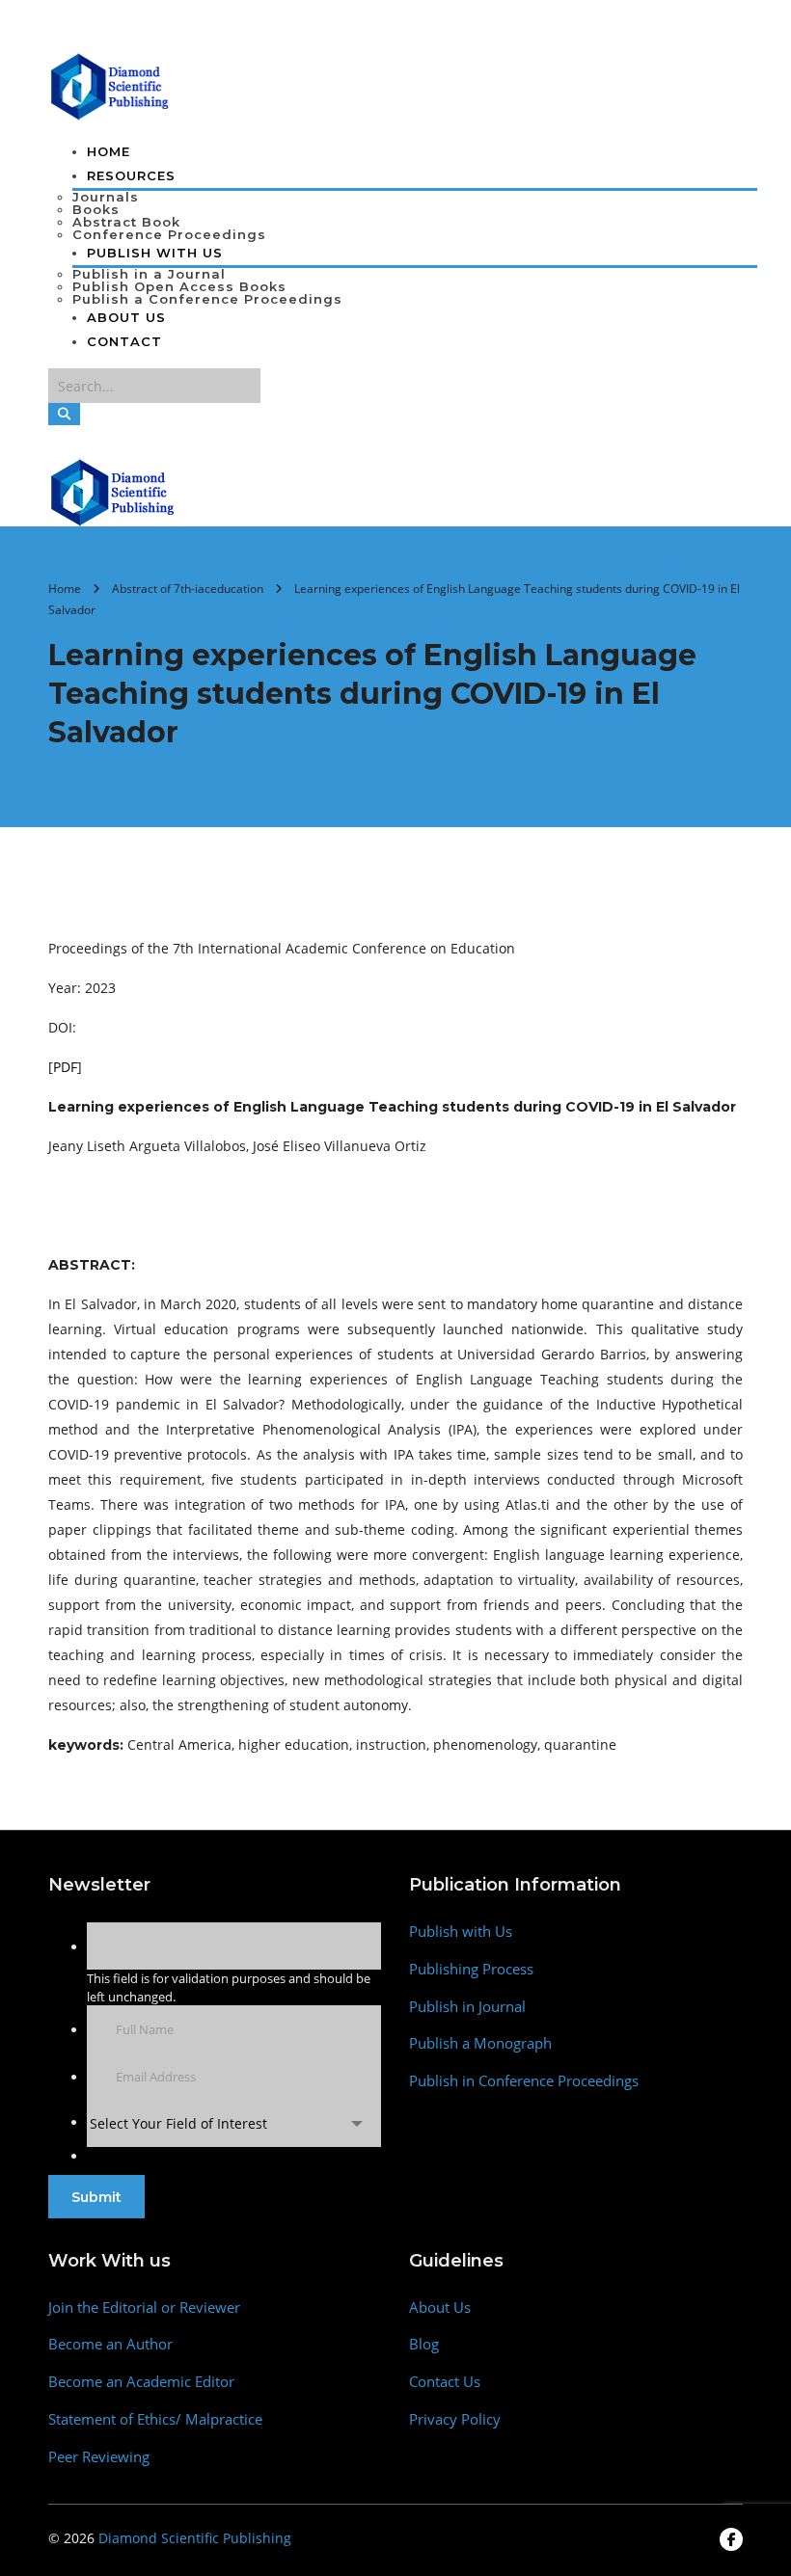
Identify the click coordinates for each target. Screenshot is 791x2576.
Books (96, 209)
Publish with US (155, 253)
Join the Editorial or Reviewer (144, 2308)
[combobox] (234, 2123)
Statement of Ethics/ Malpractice (155, 2419)
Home (109, 151)
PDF (65, 1067)
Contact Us (445, 2382)
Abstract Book (126, 222)
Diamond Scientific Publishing (195, 2538)
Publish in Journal (467, 2007)
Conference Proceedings (169, 234)
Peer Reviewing (99, 2457)
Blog (424, 2344)
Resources (131, 175)
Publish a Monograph (480, 2043)
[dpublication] (110, 85)
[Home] (113, 491)
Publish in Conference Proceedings (524, 2081)
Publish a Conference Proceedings (207, 299)
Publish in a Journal (149, 274)
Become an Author (110, 2344)
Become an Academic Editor (141, 2382)
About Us (126, 317)
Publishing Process (471, 1969)
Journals (106, 197)
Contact (124, 341)
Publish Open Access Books (179, 286)
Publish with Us (461, 1932)
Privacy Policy (455, 2419)
